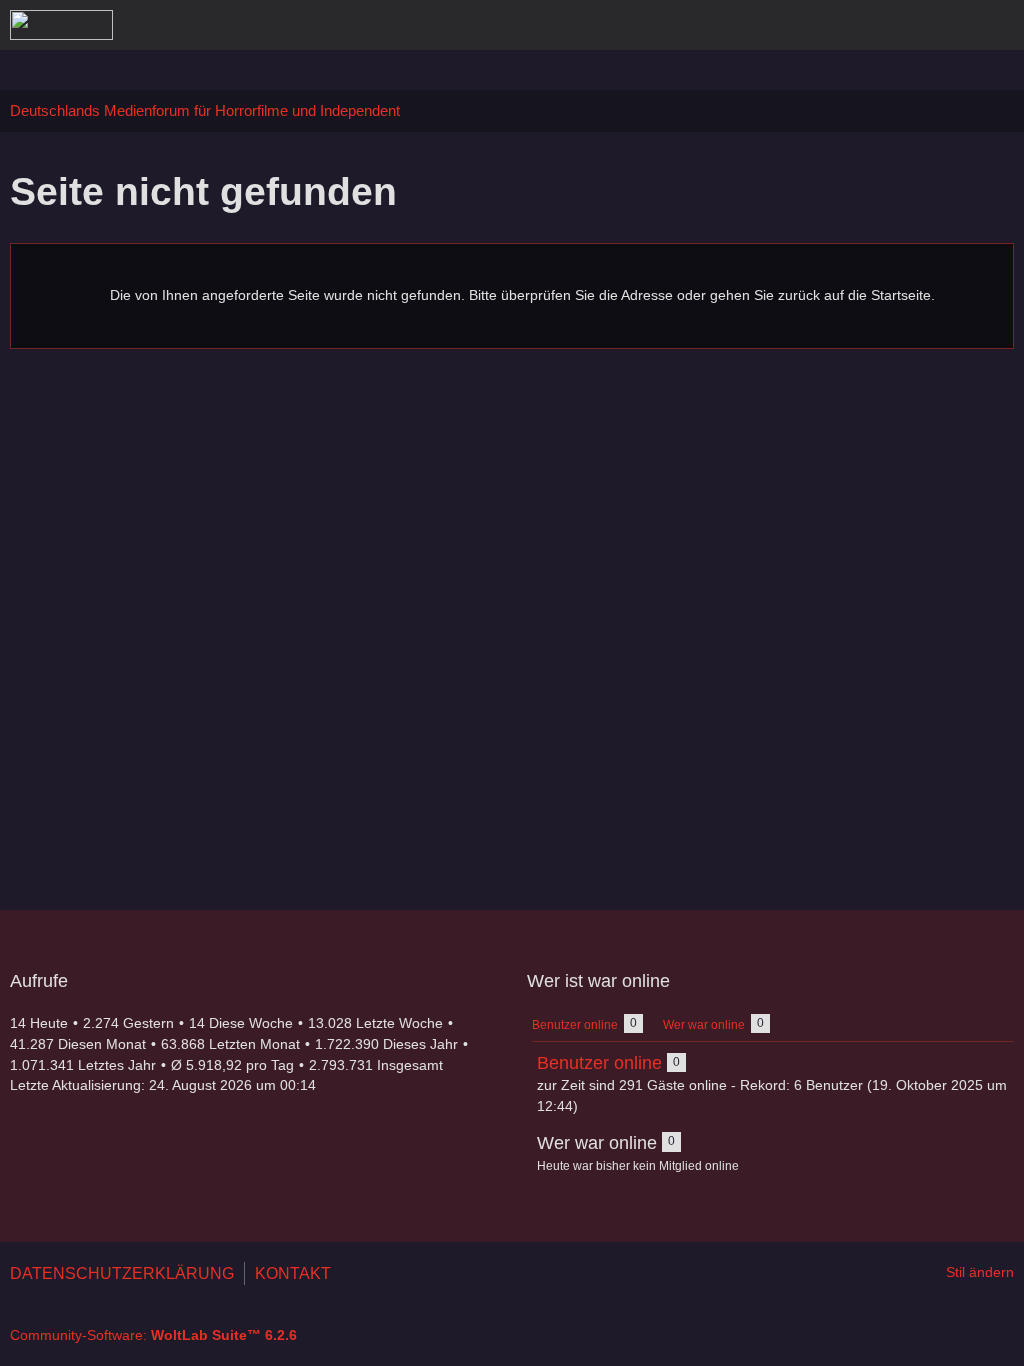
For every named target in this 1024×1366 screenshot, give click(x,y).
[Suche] (898, 25)
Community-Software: (153, 1335)
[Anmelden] (948, 25)
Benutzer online (599, 1063)
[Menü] (998, 25)
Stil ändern (980, 1272)
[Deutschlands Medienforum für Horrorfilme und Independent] (61, 25)
